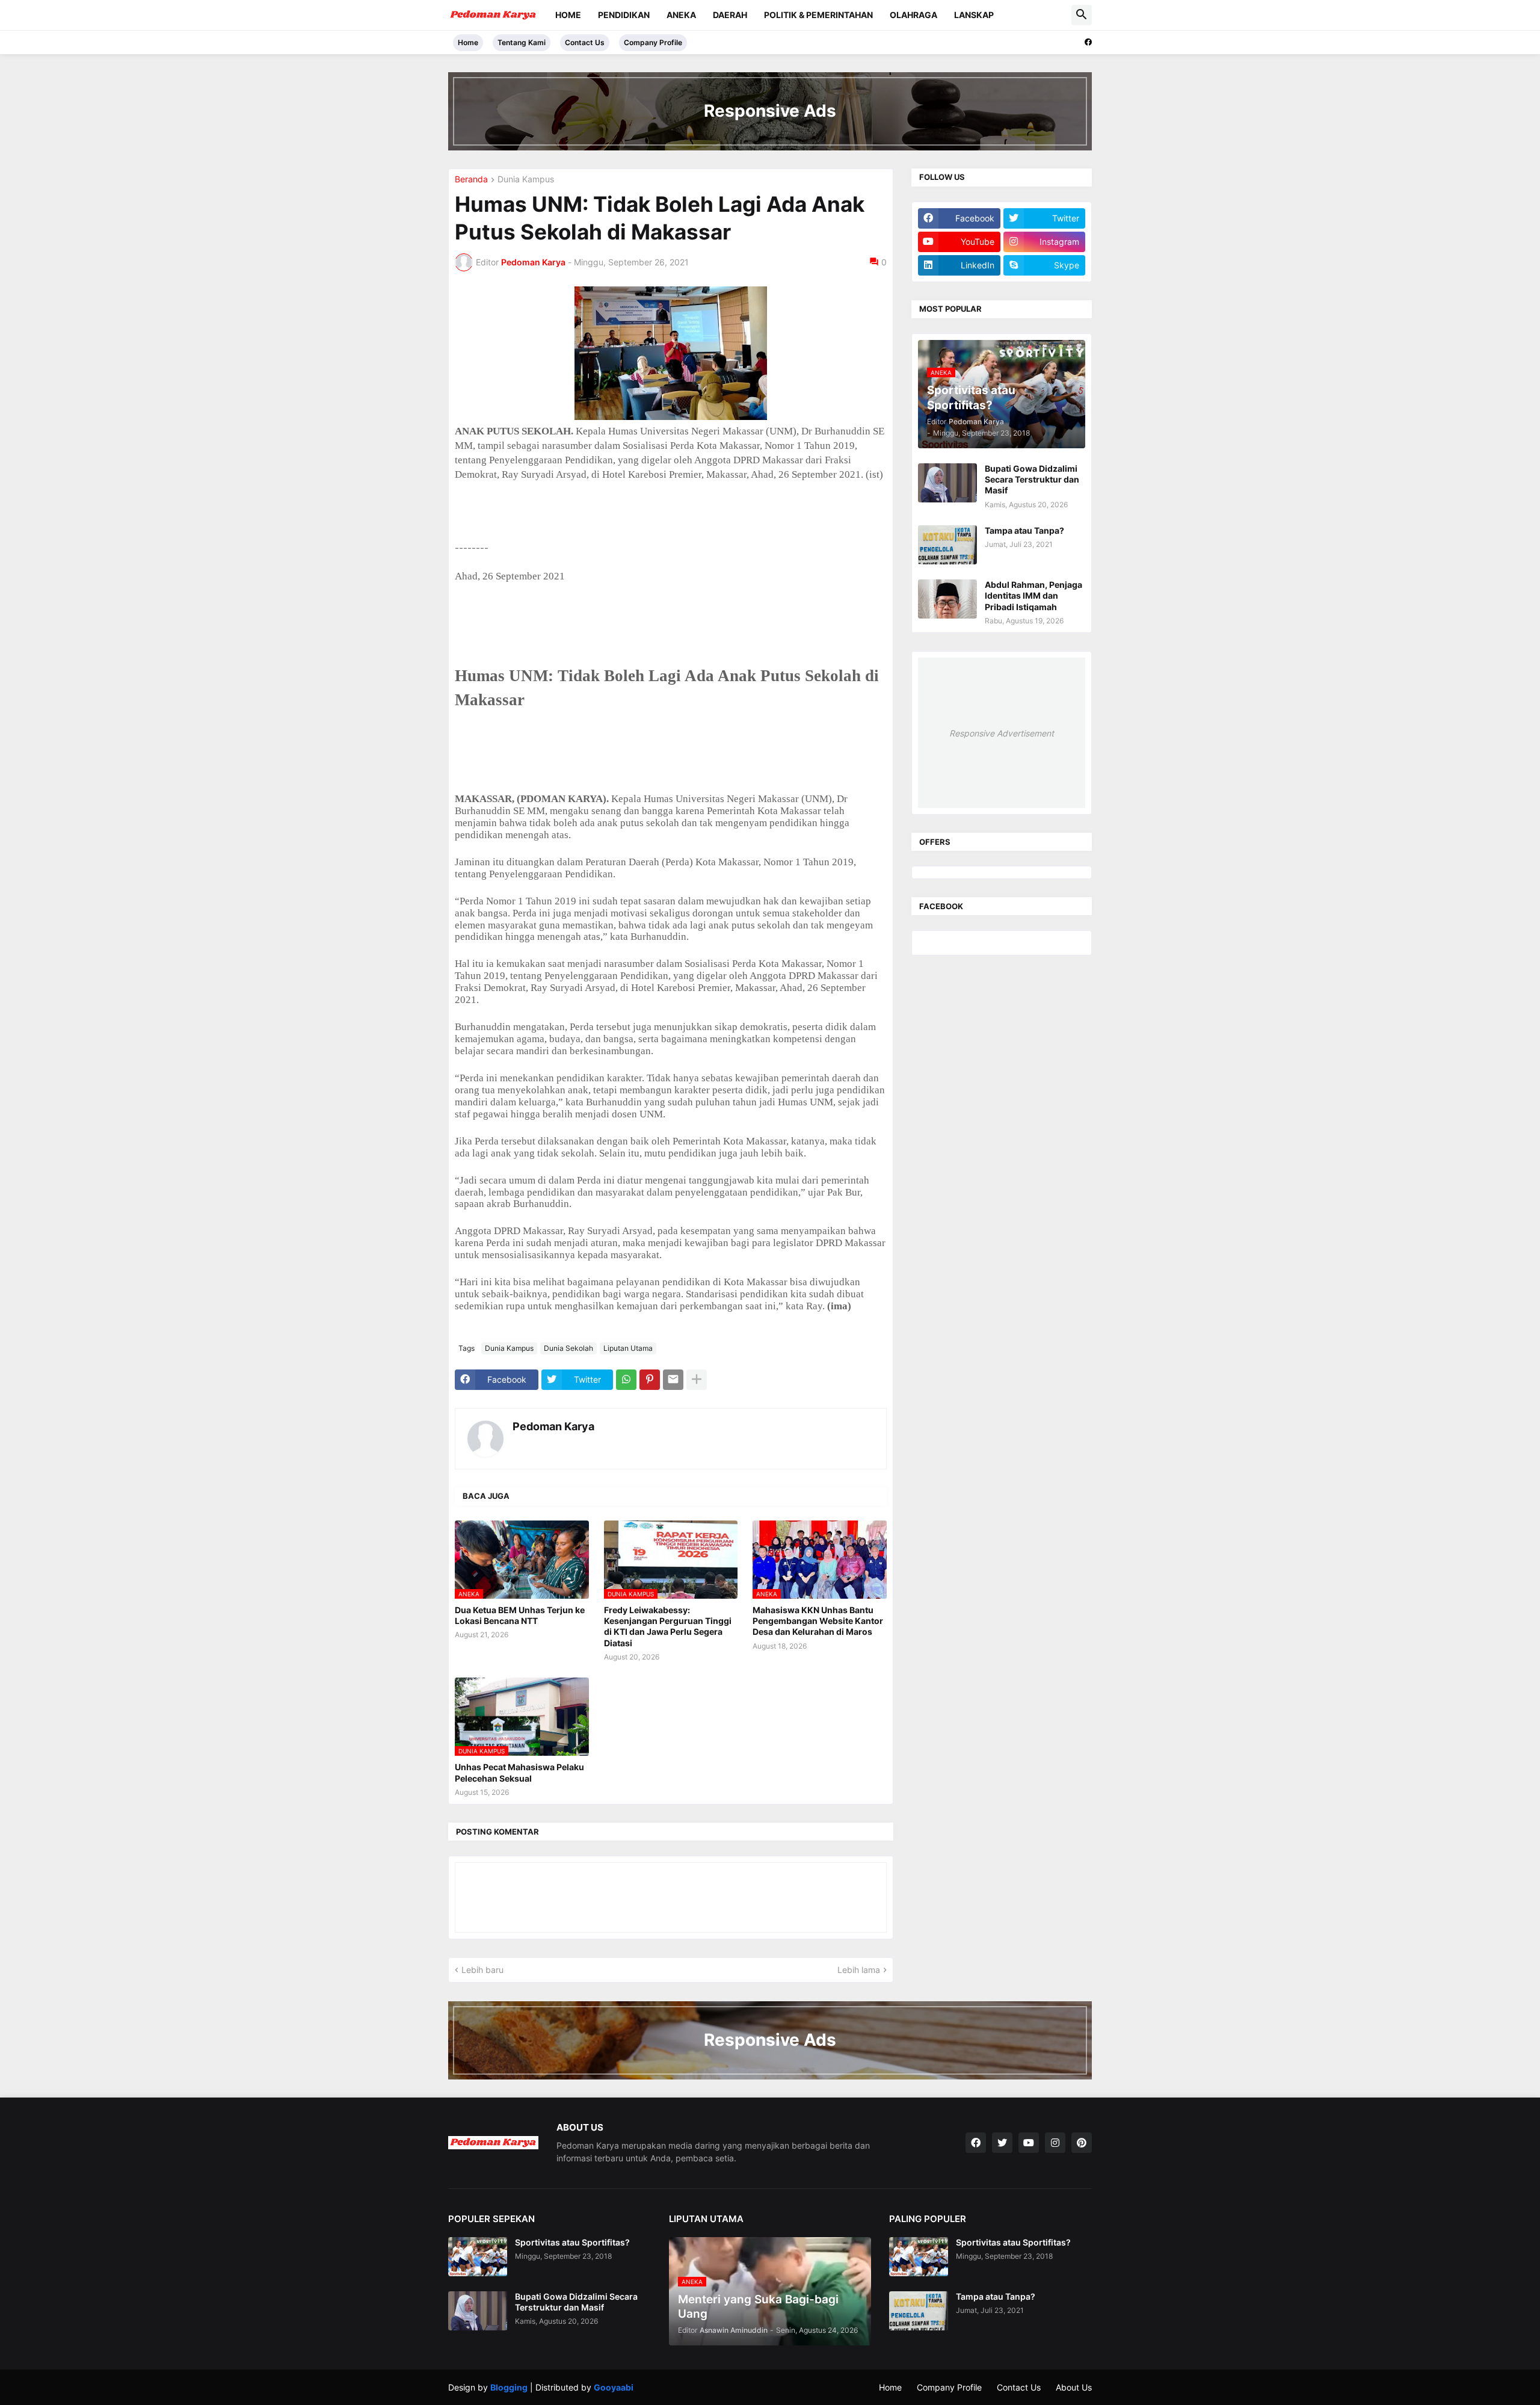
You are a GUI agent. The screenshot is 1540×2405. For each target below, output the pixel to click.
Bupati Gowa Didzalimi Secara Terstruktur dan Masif (1032, 479)
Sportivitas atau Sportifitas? (572, 2242)
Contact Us (585, 42)
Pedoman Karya (553, 1426)
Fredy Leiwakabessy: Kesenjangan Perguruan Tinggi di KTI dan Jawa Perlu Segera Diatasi (668, 1626)
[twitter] (1002, 2143)
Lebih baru (482, 1970)
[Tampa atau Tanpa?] (947, 545)
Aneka (681, 15)
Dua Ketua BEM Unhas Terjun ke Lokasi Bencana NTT (520, 1615)
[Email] (673, 1380)
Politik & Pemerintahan (818, 15)
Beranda (471, 180)
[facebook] (1088, 42)
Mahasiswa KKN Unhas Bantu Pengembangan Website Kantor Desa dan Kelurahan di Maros (818, 1621)
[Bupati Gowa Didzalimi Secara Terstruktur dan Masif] (947, 483)
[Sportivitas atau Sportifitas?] (478, 2257)
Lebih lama (859, 1970)
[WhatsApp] (626, 1380)
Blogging (509, 2387)
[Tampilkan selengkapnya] (697, 1380)
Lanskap (974, 15)
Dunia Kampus (526, 180)
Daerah (730, 15)
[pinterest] (1082, 2143)
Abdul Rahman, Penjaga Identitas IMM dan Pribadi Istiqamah (1033, 595)
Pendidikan (624, 15)
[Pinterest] (650, 1380)
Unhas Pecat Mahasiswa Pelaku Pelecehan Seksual (519, 1772)
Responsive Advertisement (1002, 733)
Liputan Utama (628, 1348)
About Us (1074, 2387)
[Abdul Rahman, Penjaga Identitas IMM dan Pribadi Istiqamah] (947, 599)
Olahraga (913, 15)
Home (568, 15)
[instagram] (1055, 2143)
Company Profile (653, 42)
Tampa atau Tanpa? (1024, 530)
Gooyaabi (614, 2387)
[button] (1082, 15)
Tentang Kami (522, 42)
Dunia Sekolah (568, 1348)
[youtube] (1029, 2143)
